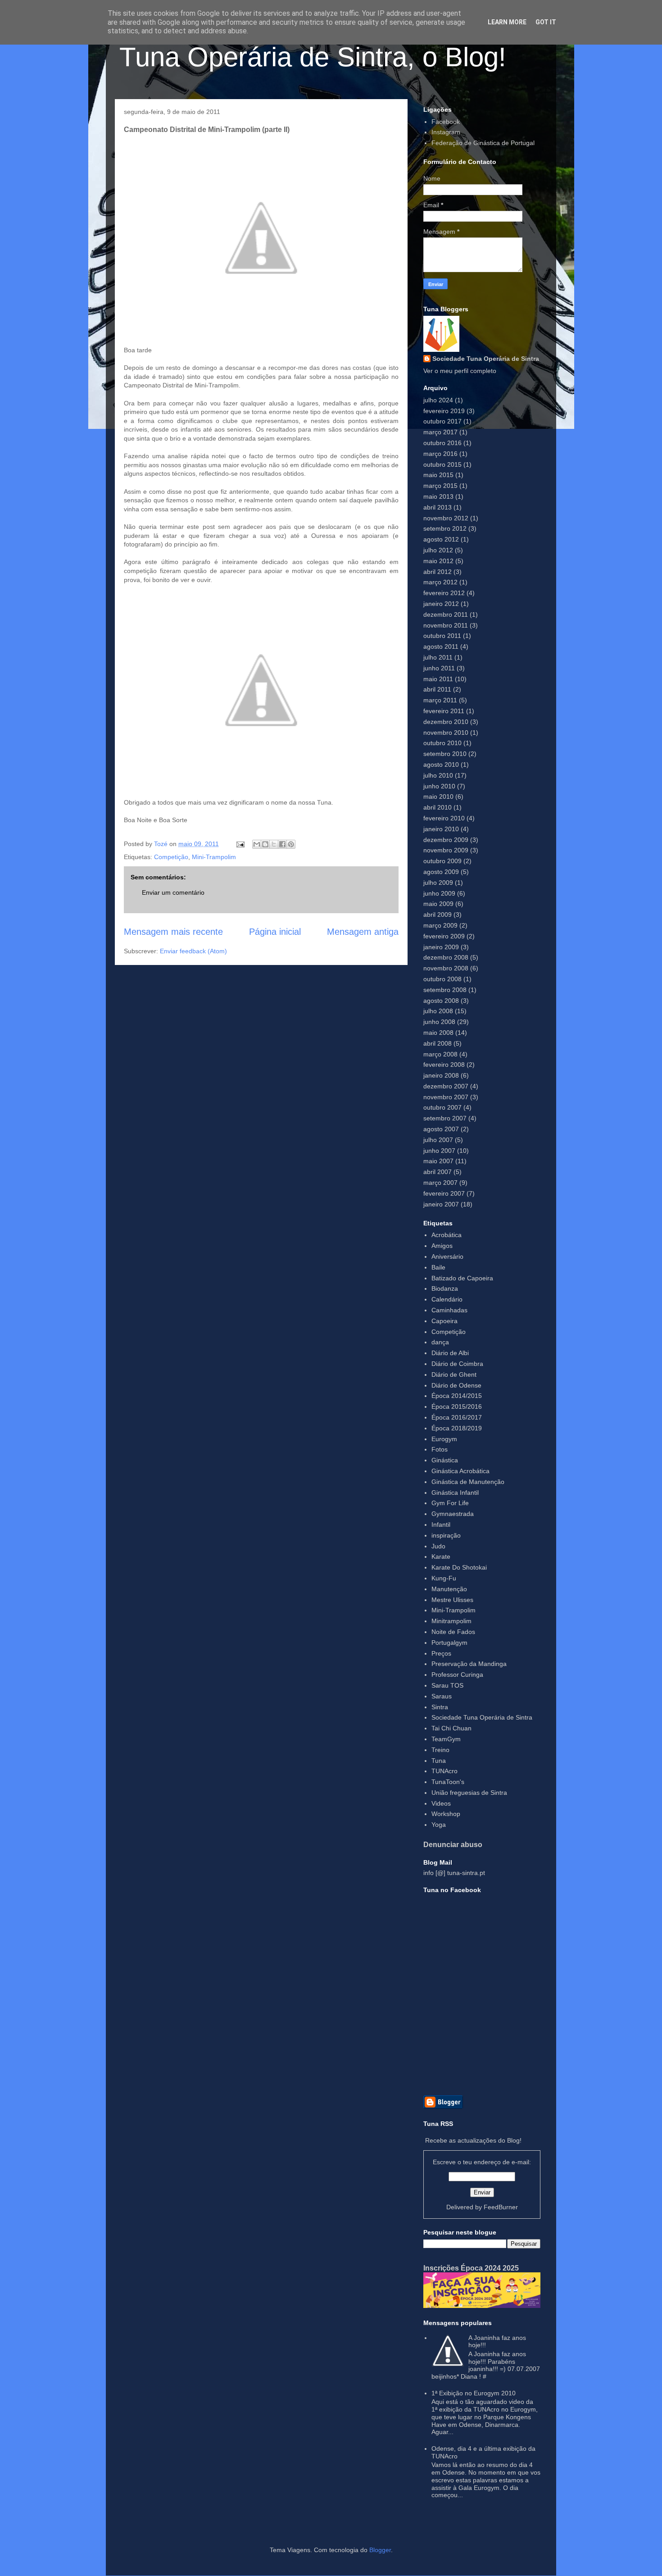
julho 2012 (438, 550)
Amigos (442, 1246)
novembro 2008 (446, 968)
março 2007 (440, 1183)
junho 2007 (439, 1151)
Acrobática (447, 1235)
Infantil (441, 1525)
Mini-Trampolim (214, 857)
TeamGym (446, 1739)
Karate (441, 1557)
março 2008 (440, 1054)
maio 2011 (438, 679)
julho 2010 (438, 775)
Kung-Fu (444, 1578)
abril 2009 (438, 915)
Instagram (446, 132)
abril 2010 (438, 807)
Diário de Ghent (454, 1374)
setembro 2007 (445, 1118)
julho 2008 (438, 1011)
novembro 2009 (446, 850)
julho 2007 (438, 1140)
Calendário (447, 1299)
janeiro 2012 (441, 604)
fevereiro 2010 (444, 818)
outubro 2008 (442, 979)
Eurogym (444, 1439)
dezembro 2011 (446, 614)
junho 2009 (439, 893)
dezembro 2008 (446, 957)
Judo (438, 1546)
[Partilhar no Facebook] (282, 844)
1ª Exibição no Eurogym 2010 (474, 2393)
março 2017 (440, 432)
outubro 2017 (442, 421)
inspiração (446, 1535)
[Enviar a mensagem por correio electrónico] (240, 844)
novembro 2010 (446, 733)
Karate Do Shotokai (459, 1567)
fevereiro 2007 (444, 1193)
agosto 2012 (441, 539)
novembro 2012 (446, 518)
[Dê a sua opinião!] (265, 844)
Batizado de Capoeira (462, 1278)
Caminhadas (449, 1310)
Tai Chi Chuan (451, 1728)
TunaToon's (448, 1782)
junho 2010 (439, 786)
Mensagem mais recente (173, 932)
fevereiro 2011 (444, 711)
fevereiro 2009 (444, 936)
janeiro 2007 (441, 1204)
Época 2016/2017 (457, 1417)
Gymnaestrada (453, 1514)
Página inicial (275, 932)
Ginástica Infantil (455, 1493)
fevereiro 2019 (444, 411)
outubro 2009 (442, 861)
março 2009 (440, 925)
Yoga (439, 1825)
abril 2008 (438, 1043)
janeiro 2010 (441, 829)
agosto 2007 (441, 1129)
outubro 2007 (442, 1107)
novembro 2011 (446, 625)
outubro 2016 (442, 443)
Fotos (440, 1449)
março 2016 (440, 454)
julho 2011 (438, 657)
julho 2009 (438, 883)
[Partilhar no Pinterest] (291, 844)
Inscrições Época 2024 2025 (471, 2268)
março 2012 (440, 582)
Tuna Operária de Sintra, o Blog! (313, 57)
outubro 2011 (442, 636)
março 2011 (440, 700)
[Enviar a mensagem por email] (257, 844)
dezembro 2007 (446, 1086)
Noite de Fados (453, 1632)
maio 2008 (438, 1033)
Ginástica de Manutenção (468, 1482)
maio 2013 (438, 496)
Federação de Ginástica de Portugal (483, 143)
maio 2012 (438, 561)
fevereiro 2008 (444, 1065)
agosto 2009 (441, 872)
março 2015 (440, 486)
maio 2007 (438, 1161)
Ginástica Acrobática (460, 1471)
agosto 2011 (441, 646)
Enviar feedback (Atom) (193, 951)
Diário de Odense (456, 1385)
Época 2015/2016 (457, 1406)
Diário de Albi (450, 1353)
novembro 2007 (446, 1097)
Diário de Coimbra (457, 1364)
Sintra (440, 1707)
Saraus (442, 1696)
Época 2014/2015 (457, 1396)
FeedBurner (501, 2207)
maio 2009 (438, 904)
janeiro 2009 (441, 947)
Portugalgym (449, 1643)
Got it (546, 22)
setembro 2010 (445, 754)
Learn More (507, 22)
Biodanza (445, 1288)
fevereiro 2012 (444, 593)
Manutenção (449, 1589)
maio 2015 (438, 475)
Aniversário (447, 1256)
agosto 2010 (441, 765)
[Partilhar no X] (274, 844)
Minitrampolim (451, 1621)
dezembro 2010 (446, 722)
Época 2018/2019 (457, 1428)
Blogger (380, 2550)
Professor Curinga (457, 1675)
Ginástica (445, 1460)
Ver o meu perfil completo (460, 371)
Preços (441, 1653)
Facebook (446, 122)
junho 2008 (439, 1022)
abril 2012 (438, 572)
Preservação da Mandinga (469, 1664)
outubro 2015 (442, 464)
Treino (440, 1750)
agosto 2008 (441, 1001)
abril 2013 (438, 507)
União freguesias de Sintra (469, 1793)
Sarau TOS (447, 1685)
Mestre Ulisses (452, 1600)
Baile (438, 1267)
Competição (171, 857)
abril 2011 (437, 689)
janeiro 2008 (441, 1075)
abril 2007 (438, 1172)
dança (440, 1342)
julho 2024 (438, 400)
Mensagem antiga (363, 932)
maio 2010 (438, 796)
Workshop (446, 1814)
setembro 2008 (445, 990)
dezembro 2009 (446, 840)
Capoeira (444, 1321)
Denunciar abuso (453, 1844)
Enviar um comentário (173, 892)
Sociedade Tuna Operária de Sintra (486, 359)
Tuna (439, 1761)
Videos (441, 1803)
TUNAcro (444, 1771)
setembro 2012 (445, 528)
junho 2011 (439, 668)
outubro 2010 (442, 743)
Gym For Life (450, 1503)
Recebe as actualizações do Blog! (473, 2140)
